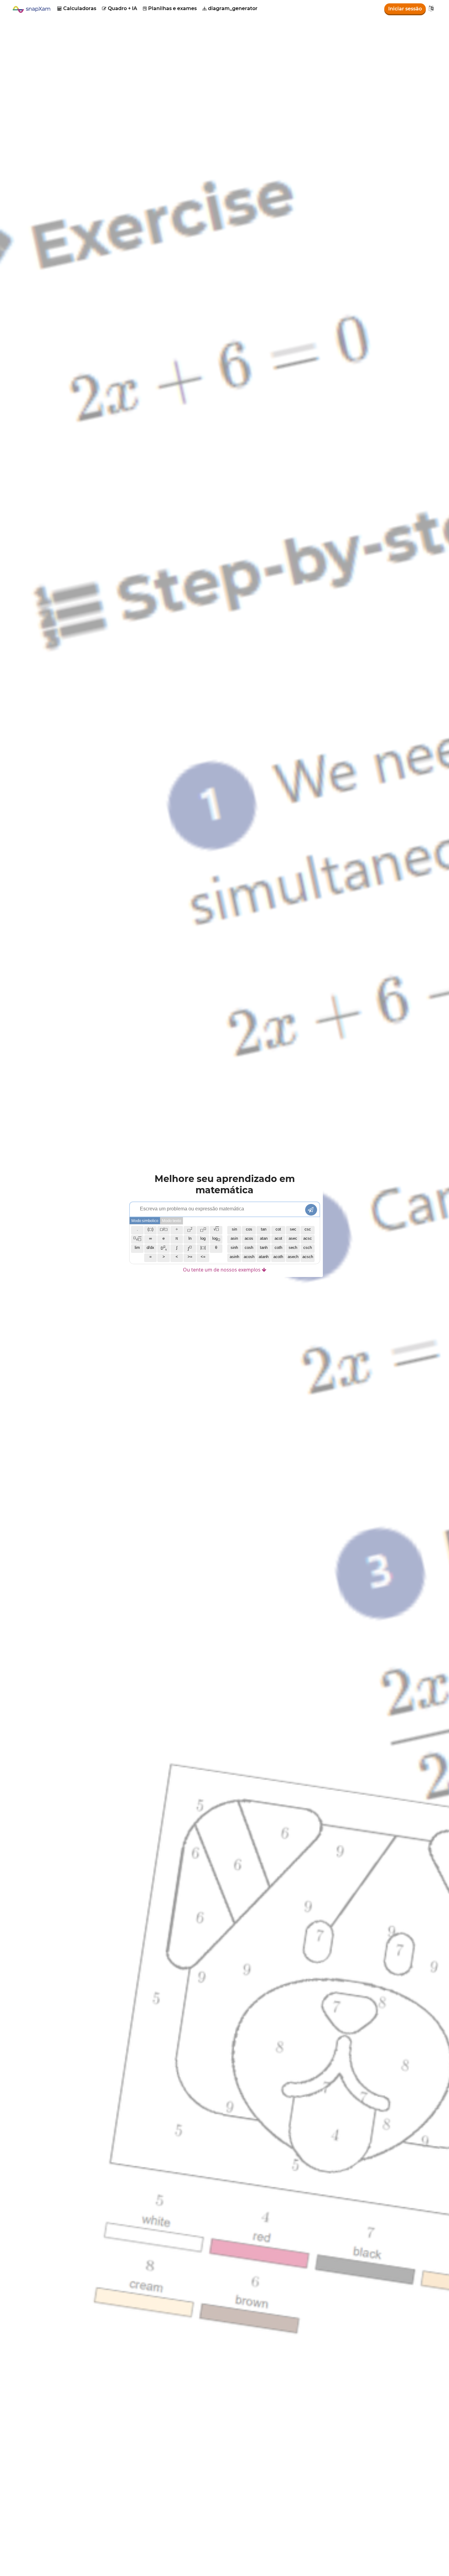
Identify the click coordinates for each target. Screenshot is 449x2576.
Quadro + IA (120, 8)
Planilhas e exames (170, 8)
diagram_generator (230, 8)
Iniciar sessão (405, 9)
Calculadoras (77, 8)
